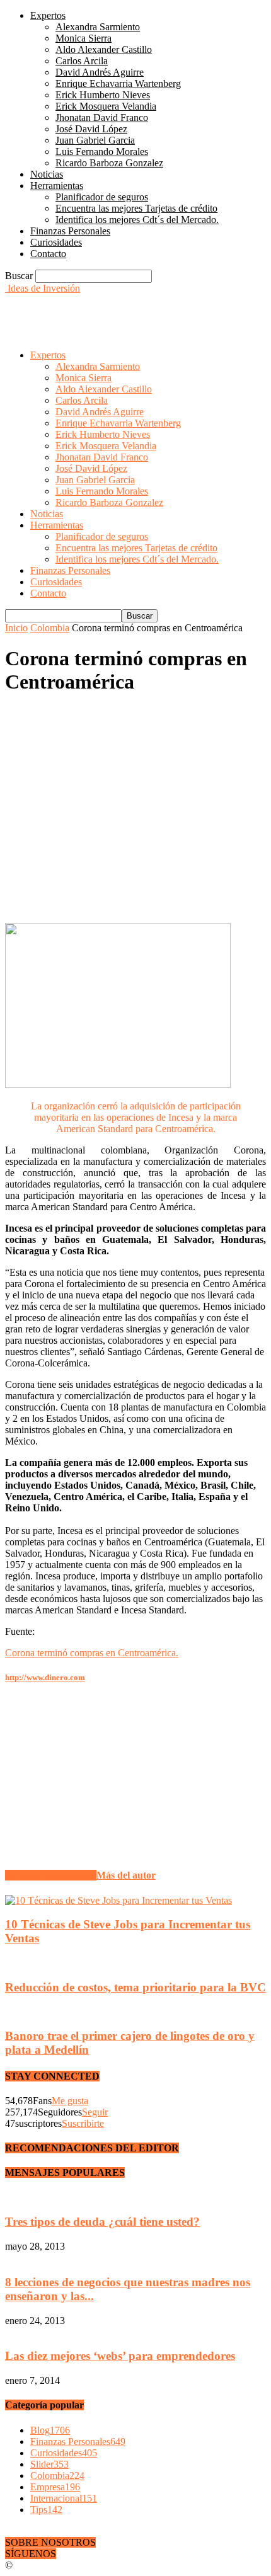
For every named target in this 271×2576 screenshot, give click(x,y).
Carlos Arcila (82, 61)
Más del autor (126, 1875)
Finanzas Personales (70, 231)
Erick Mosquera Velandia (106, 106)
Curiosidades (56, 242)
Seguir (95, 2112)
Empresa (55, 2487)
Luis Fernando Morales (102, 152)
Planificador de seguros (102, 197)
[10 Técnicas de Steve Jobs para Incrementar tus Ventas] (118, 1900)
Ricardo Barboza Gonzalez (109, 163)
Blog (50, 2430)
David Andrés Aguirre (100, 72)
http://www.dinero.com (45, 1677)
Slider (49, 2464)
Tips (46, 2510)
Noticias (47, 174)
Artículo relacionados (51, 1875)
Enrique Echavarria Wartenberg (118, 83)
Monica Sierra (84, 38)
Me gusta (70, 2101)
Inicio (16, 628)
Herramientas (57, 186)
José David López (91, 129)
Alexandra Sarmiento (98, 27)
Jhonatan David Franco (102, 117)
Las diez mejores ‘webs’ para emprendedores (120, 2356)
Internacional (64, 2498)
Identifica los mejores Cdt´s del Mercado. (137, 220)
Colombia (50, 628)
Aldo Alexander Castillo (104, 49)
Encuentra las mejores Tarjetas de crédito (136, 208)
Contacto (48, 254)
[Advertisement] (106, 310)
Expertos (48, 15)
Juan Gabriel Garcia (95, 140)
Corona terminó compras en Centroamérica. (92, 1653)
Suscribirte (83, 2123)
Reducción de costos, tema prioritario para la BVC (135, 1987)
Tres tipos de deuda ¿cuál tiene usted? (102, 2222)
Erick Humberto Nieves (103, 95)
